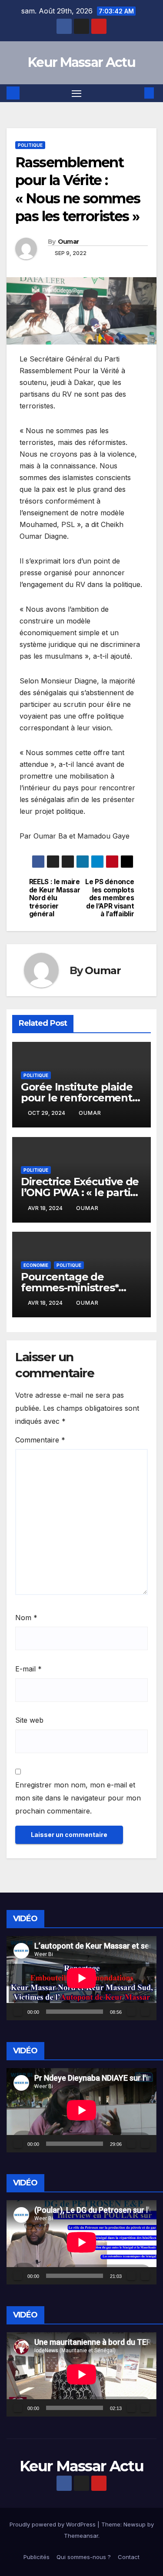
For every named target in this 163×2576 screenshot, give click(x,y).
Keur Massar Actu (81, 62)
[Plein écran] (145, 2012)
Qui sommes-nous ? (84, 2557)
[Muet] (131, 2012)
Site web (29, 1720)
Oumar (68, 242)
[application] (81, 1978)
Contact (129, 2557)
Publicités (37, 2557)
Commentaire (40, 1440)
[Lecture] (18, 2012)
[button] (136, 93)
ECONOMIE (36, 1265)
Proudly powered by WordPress (53, 2524)
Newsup (135, 2524)
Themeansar (81, 2536)
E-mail (28, 1669)
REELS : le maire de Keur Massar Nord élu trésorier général (55, 898)
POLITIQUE (30, 145)
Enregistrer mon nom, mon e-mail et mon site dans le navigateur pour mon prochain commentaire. (78, 1798)
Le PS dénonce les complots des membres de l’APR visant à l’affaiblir (110, 898)
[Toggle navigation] (77, 93)
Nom (26, 1618)
